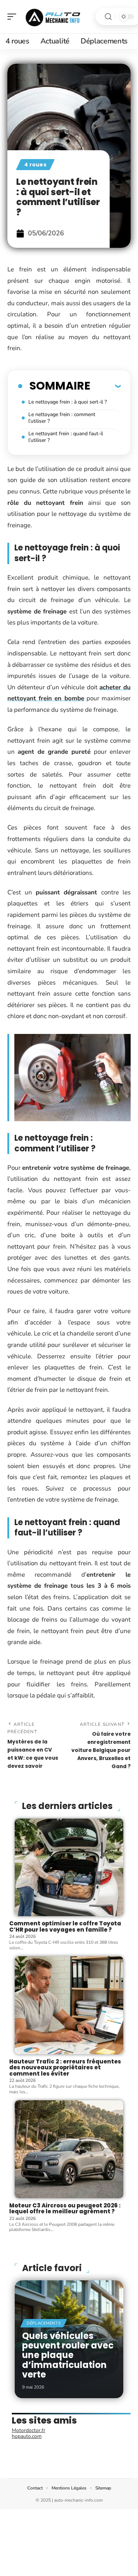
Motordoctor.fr (29, 2430)
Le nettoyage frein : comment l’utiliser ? (62, 418)
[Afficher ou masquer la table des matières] (105, 386)
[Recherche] (108, 17)
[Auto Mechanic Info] (53, 17)
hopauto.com (27, 2436)
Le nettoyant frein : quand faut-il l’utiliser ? (66, 437)
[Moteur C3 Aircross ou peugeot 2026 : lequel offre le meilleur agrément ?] (69, 2149)
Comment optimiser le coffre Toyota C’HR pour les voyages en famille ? (65, 1926)
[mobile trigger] (14, 17)
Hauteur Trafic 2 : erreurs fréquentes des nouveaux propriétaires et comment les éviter (65, 2068)
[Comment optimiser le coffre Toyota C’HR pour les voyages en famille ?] (69, 1868)
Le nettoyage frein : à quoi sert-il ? (68, 402)
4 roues (35, 165)
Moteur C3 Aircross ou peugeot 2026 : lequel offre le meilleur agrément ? (65, 2209)
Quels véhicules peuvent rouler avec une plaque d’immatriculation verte (68, 2355)
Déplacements (44, 2323)
